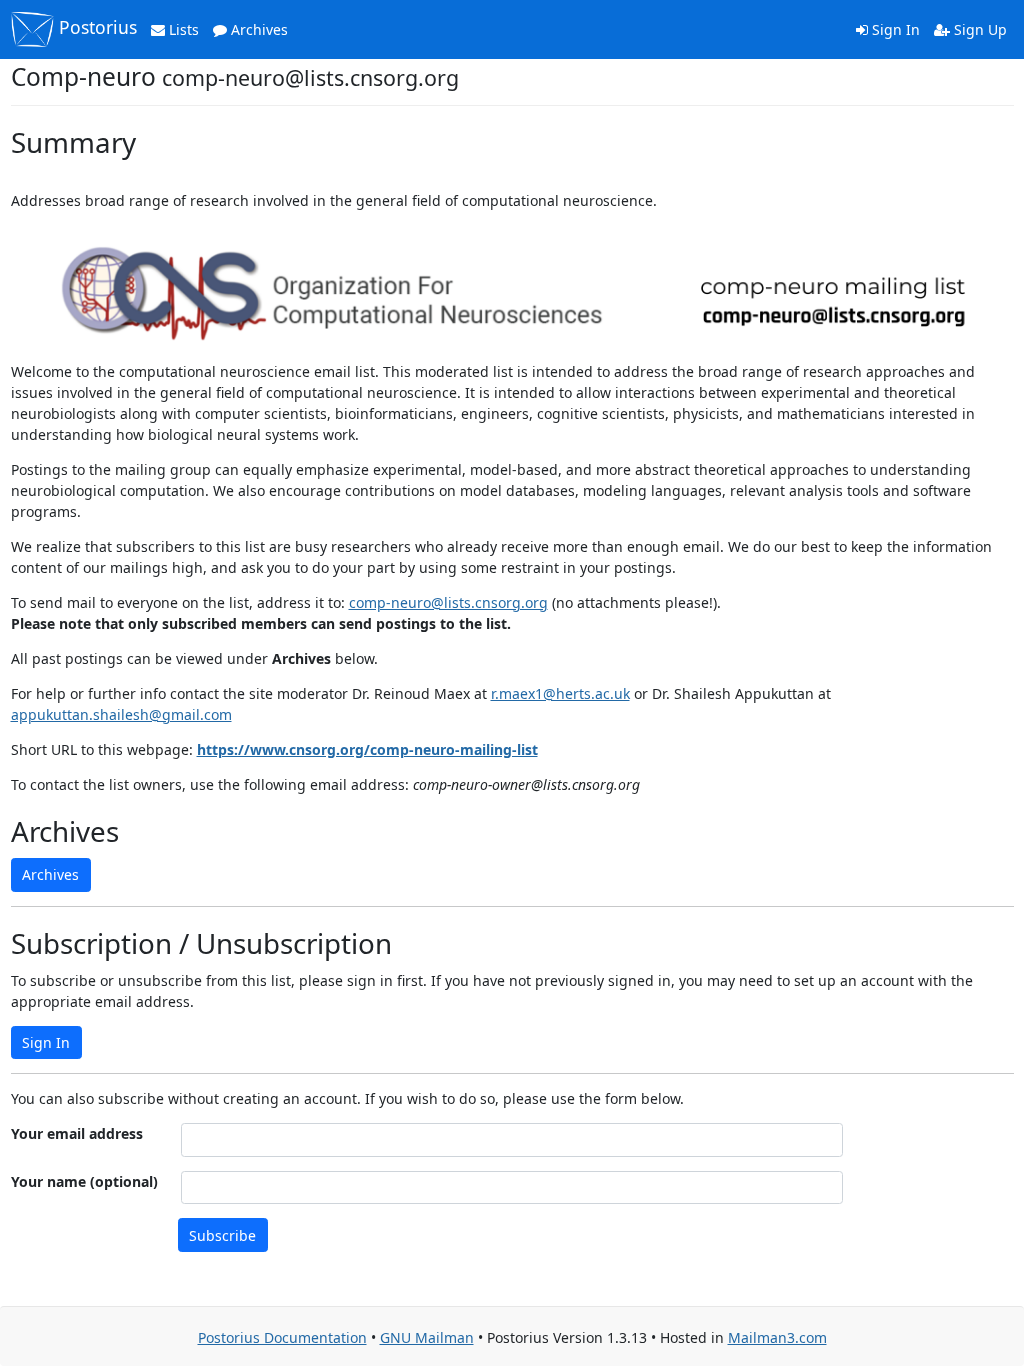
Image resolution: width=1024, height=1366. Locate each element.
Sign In (894, 29)
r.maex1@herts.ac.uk (560, 693)
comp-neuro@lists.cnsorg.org (448, 602)
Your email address (77, 1133)
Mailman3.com (777, 1337)
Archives (257, 29)
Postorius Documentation (282, 1337)
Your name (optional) (84, 1181)
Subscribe (222, 1235)
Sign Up (978, 29)
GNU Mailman (427, 1337)
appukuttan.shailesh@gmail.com (121, 714)
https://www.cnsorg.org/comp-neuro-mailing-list (367, 749)
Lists (182, 29)
